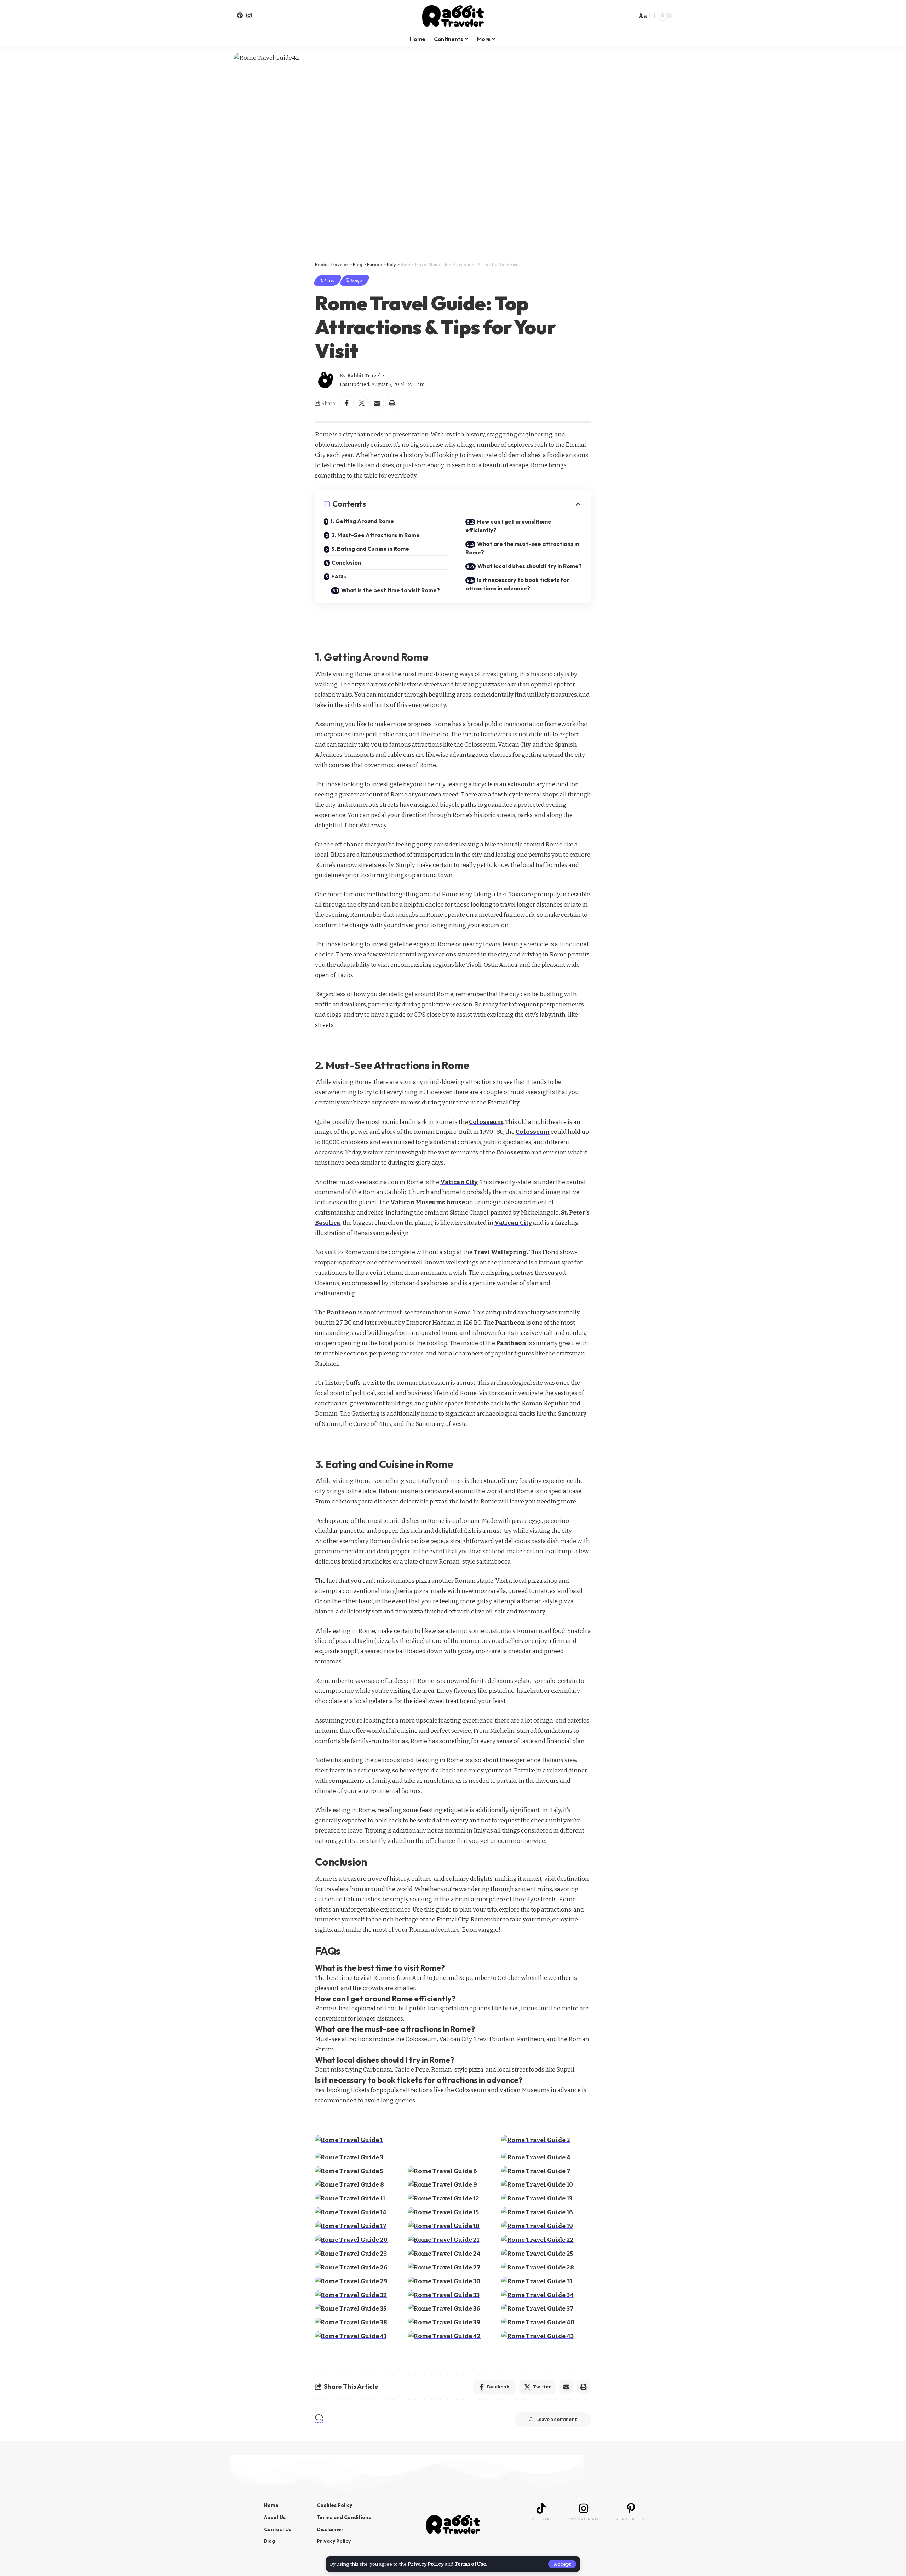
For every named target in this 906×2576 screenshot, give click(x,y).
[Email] (377, 403)
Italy (328, 280)
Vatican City (459, 1182)
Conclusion (346, 562)
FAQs (339, 576)
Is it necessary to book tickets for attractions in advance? (517, 584)
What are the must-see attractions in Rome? (522, 548)
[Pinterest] (240, 15)
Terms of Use (470, 2564)
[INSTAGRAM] (584, 2508)
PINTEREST (631, 2519)
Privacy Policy (426, 2564)
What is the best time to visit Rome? (391, 590)
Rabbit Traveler (367, 376)
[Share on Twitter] (362, 403)
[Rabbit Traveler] (453, 16)
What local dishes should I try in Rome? (530, 566)
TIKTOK (541, 2519)
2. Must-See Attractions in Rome (375, 535)
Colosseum (486, 1122)
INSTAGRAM (584, 2519)
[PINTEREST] (631, 2508)
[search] (629, 16)
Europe (355, 280)
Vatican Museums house (428, 1202)
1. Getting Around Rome (362, 521)
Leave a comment (556, 2419)
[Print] (392, 403)
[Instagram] (249, 15)
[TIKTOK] (541, 2508)
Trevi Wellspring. (501, 1252)
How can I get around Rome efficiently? (508, 526)
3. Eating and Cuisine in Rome (370, 549)
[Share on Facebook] (346, 403)
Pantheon (342, 1312)
